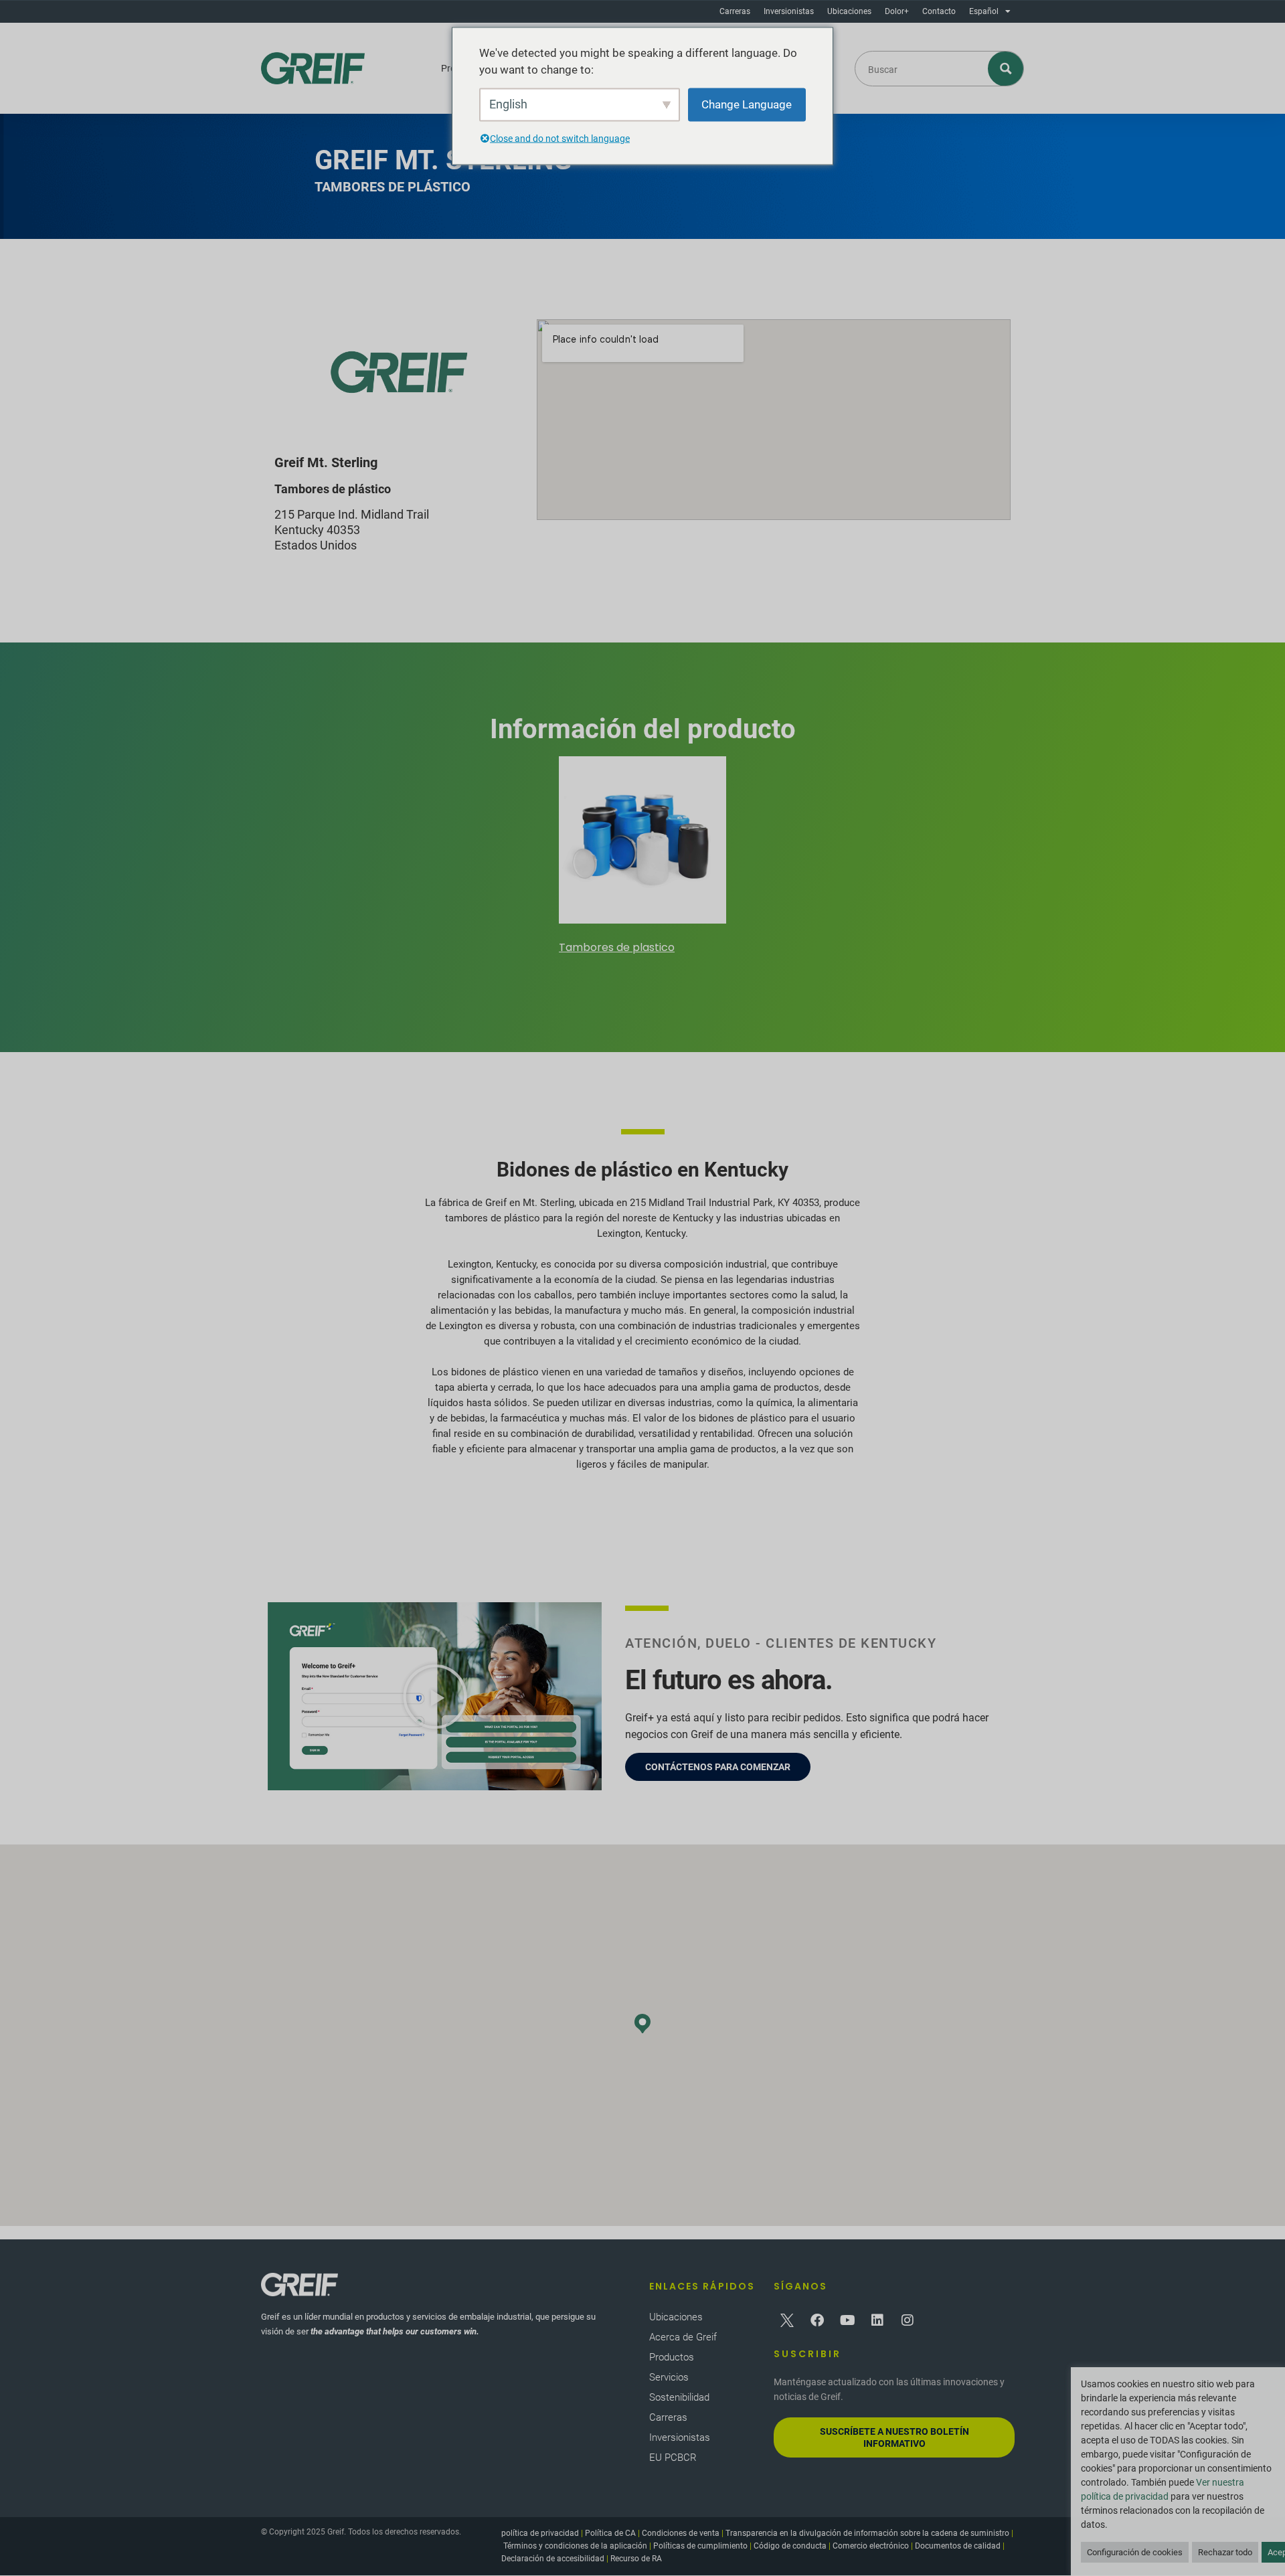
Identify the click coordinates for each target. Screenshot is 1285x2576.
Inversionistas (789, 11)
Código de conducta (790, 2546)
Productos (672, 2357)
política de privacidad (540, 2533)
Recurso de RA (636, 2559)
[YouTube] (847, 2320)
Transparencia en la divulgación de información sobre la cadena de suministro (867, 2533)
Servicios (669, 2377)
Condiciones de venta (681, 2533)
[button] (435, 1697)
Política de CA (610, 2533)
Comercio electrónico (871, 2546)
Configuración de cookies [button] (1135, 2552)
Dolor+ (897, 11)
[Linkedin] (877, 2320)
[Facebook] (817, 2320)
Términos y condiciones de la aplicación (575, 2546)
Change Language (747, 104)
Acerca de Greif (683, 2337)
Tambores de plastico (617, 947)
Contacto (939, 11)
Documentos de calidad (958, 2546)
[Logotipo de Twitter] (787, 2320)
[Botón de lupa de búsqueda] (1006, 69)
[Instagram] (908, 2320)
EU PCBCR (673, 2458)
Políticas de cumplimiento (700, 2546)
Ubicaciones (849, 11)
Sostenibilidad (679, 2397)
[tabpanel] (642, 857)
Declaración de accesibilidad (553, 2559)
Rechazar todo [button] (1225, 2552)
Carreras (735, 11)
